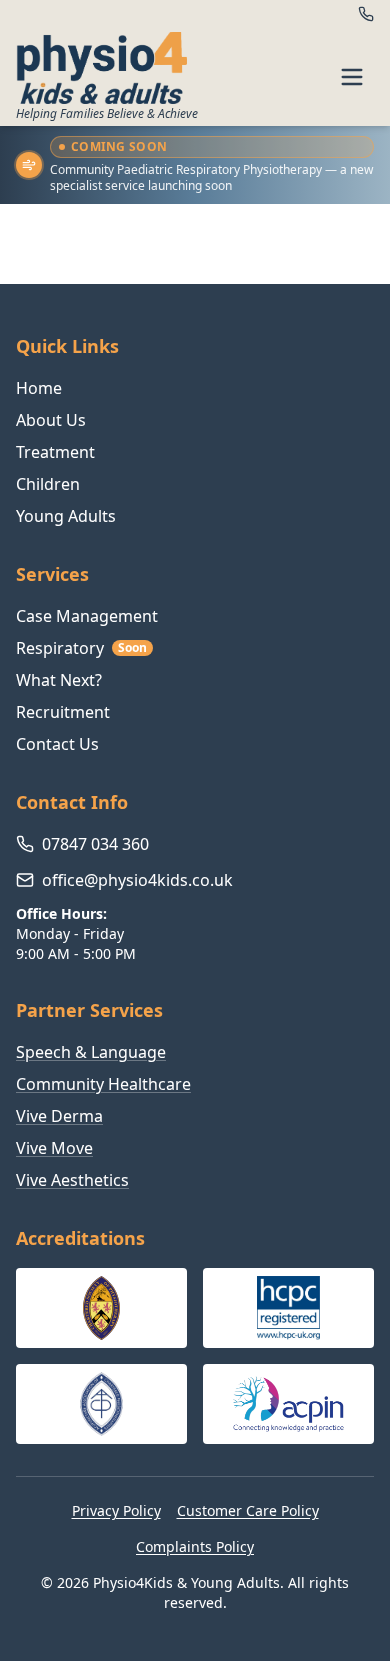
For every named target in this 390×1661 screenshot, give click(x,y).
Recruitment (63, 712)
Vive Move (54, 1148)
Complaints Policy (195, 1546)
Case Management (87, 616)
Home (39, 388)
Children (48, 484)
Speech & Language (91, 1052)
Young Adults (66, 516)
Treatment (55, 452)
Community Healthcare (103, 1084)
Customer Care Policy (248, 1510)
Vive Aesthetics (72, 1180)
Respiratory (81, 648)
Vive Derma (59, 1116)
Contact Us (57, 744)
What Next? (59, 680)
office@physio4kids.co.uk (137, 880)
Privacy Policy (116, 1510)
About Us (51, 420)
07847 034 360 (95, 844)
